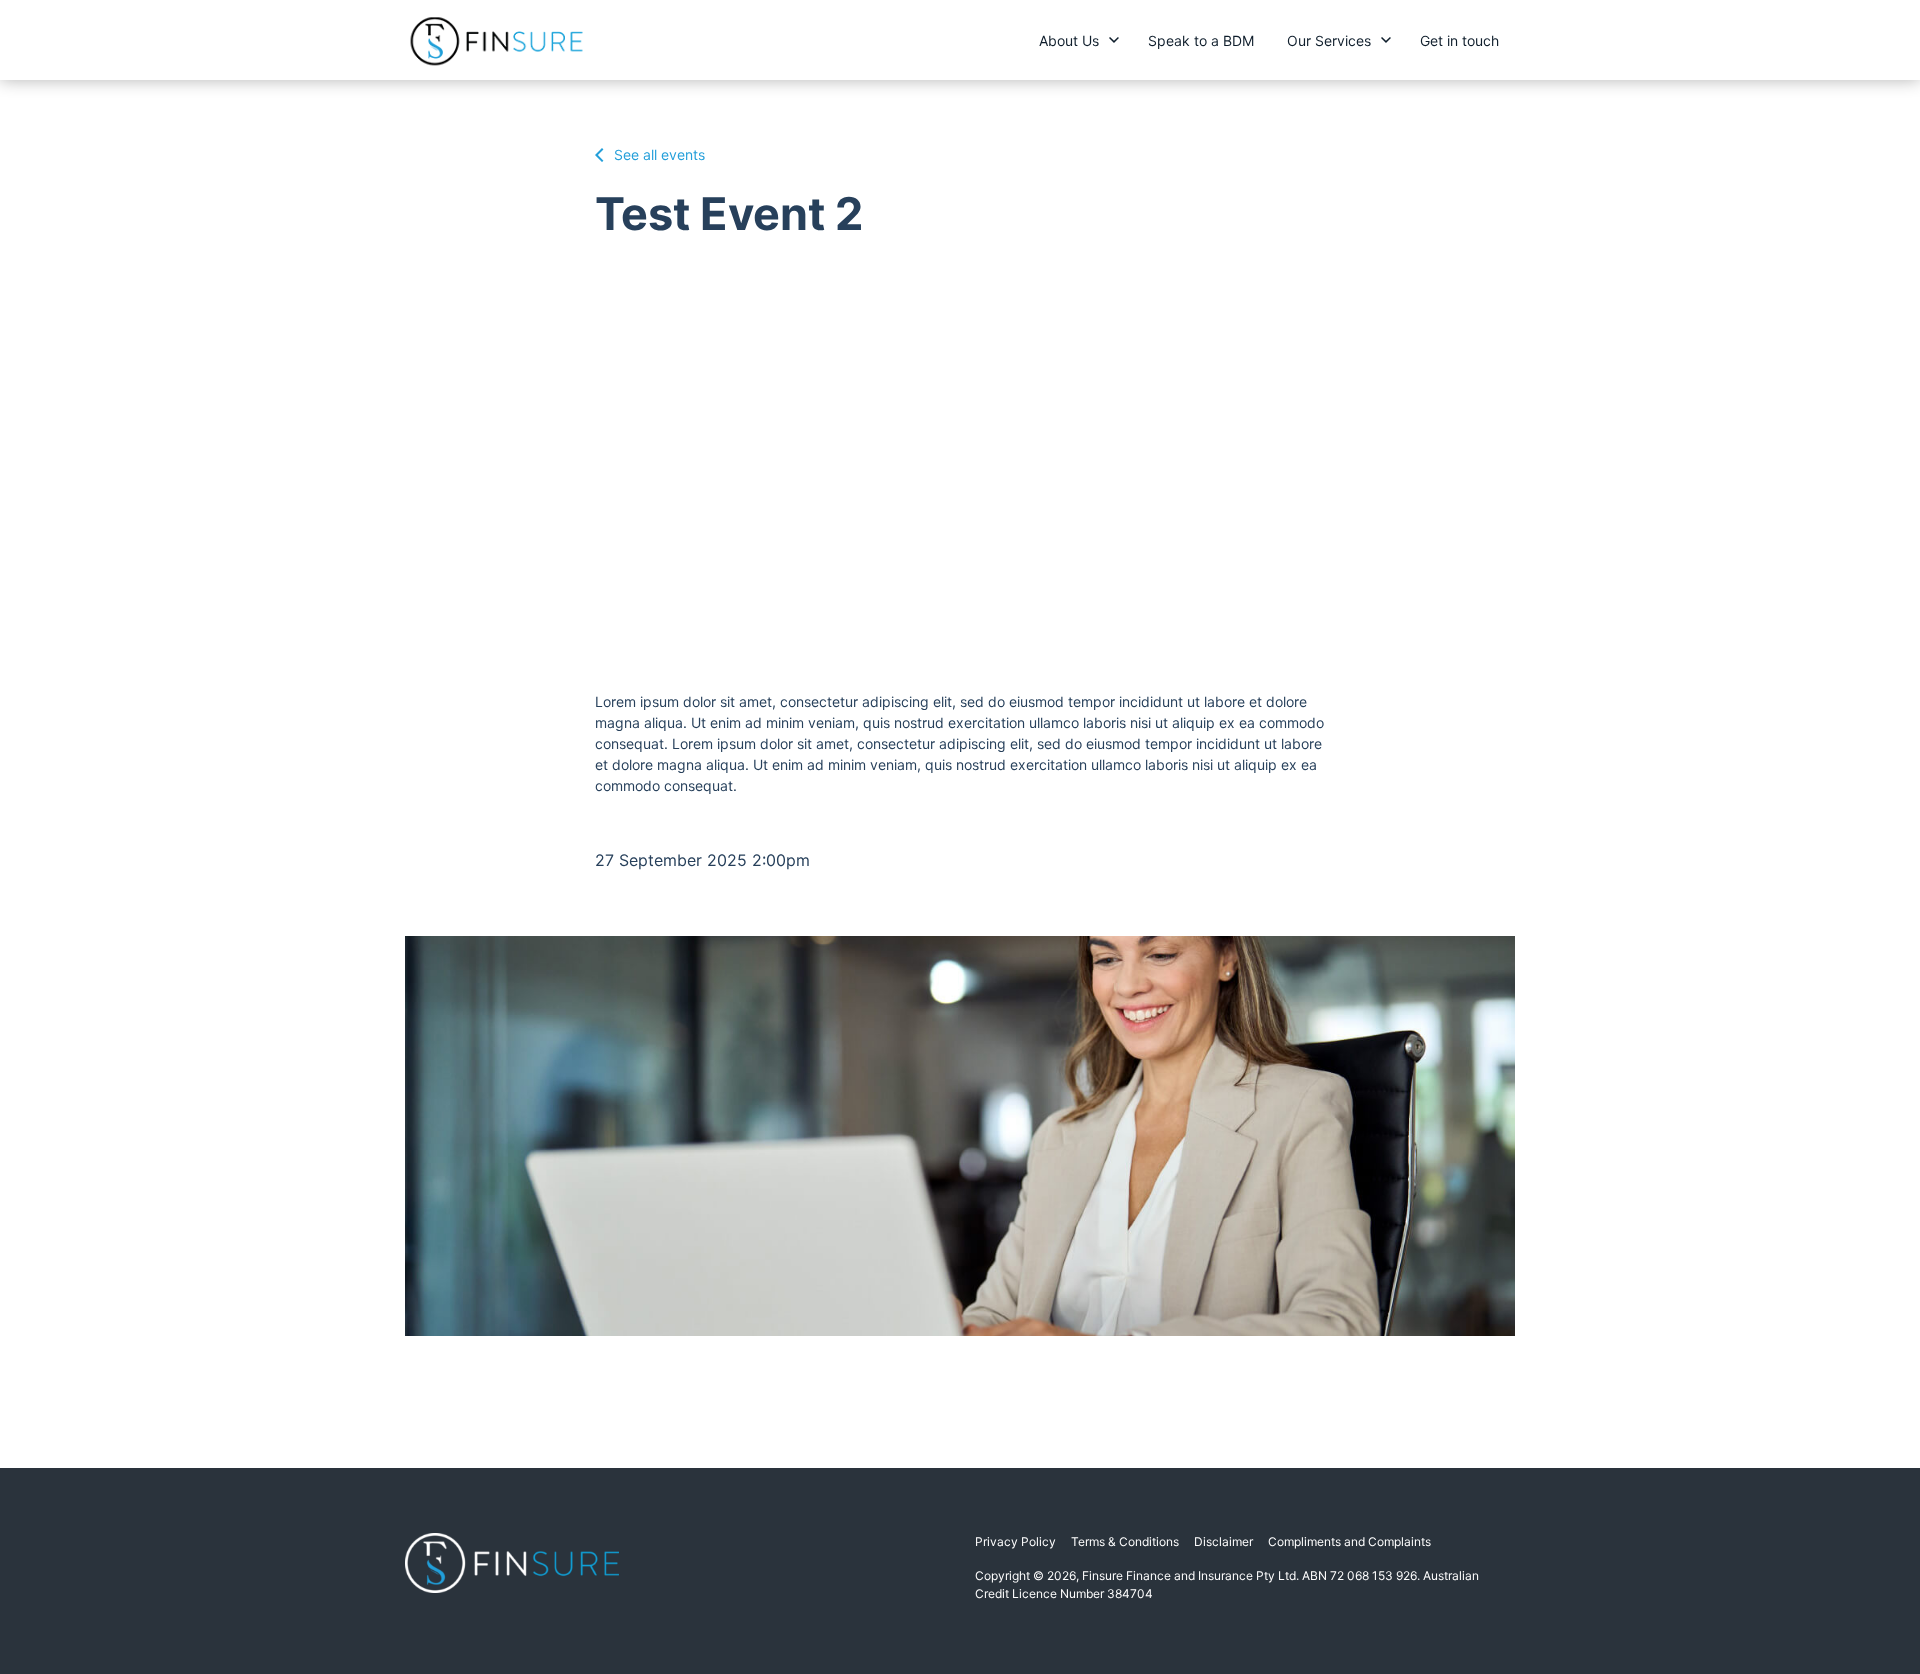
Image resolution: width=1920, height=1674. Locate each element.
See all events (657, 154)
